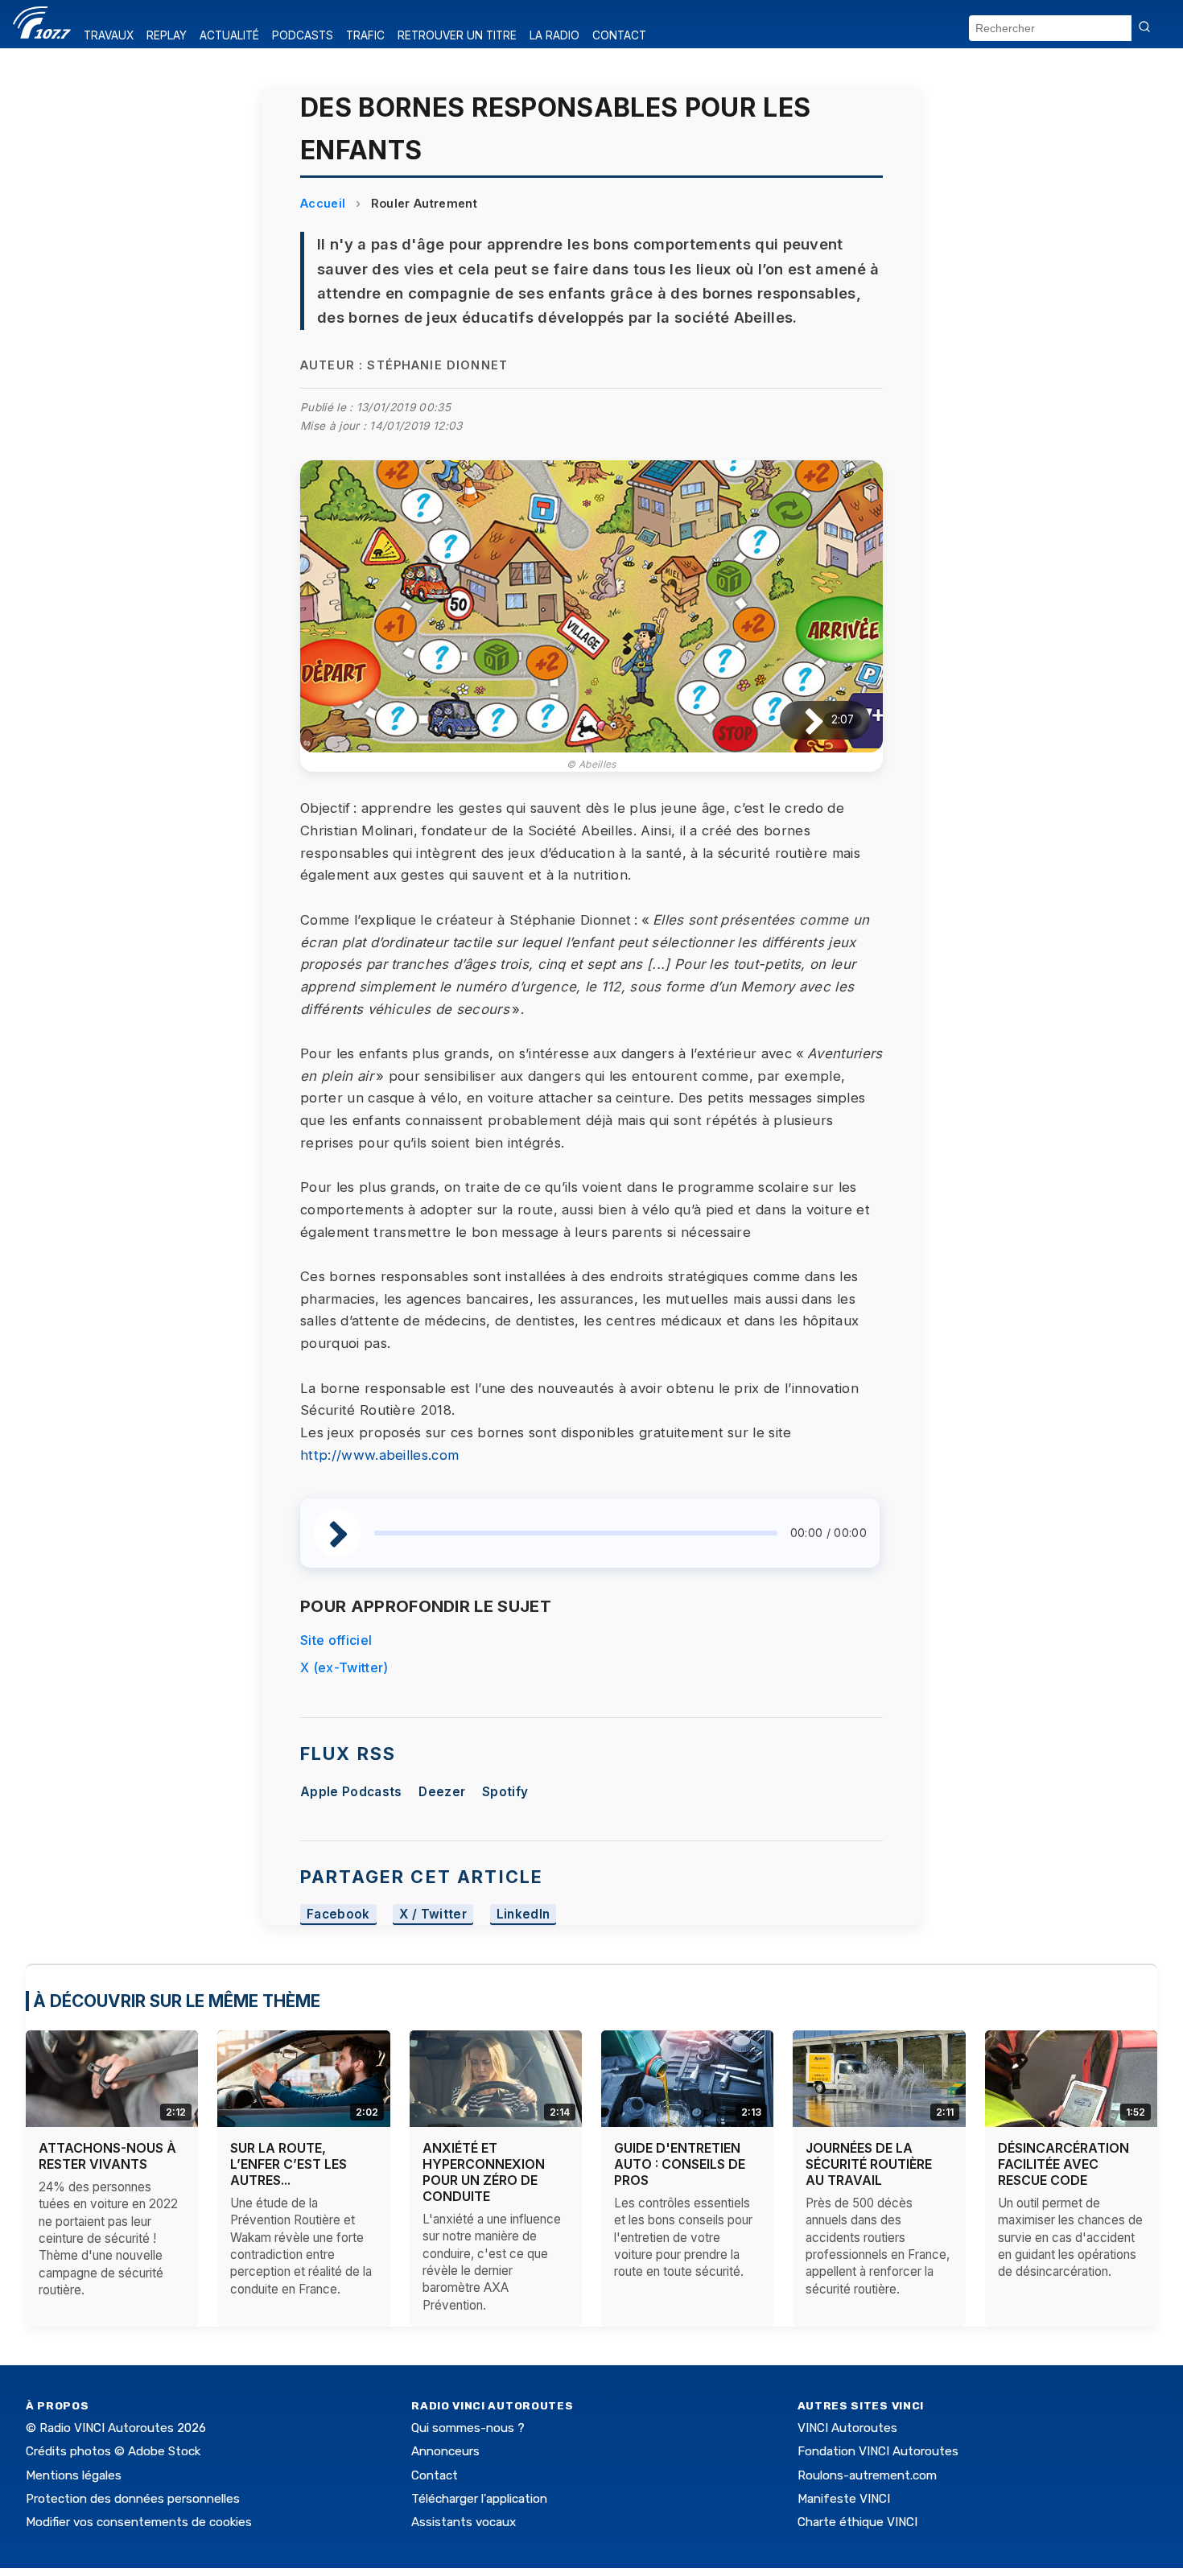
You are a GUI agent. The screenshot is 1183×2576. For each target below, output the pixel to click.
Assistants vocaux (464, 2522)
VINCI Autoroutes (847, 2428)
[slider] (576, 1533)
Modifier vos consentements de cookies (139, 2522)
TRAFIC (365, 35)
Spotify (505, 1792)
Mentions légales (74, 2475)
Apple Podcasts (351, 1792)
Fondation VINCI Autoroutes (878, 2451)
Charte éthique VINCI (857, 2522)
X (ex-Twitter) (344, 1667)
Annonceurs (445, 2451)
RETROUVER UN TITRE (457, 35)
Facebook (338, 1914)
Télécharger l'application (479, 2499)
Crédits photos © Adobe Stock (113, 2451)
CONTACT (619, 35)
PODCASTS (303, 35)
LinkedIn (523, 1914)
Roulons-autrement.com (867, 2475)
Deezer (442, 1792)
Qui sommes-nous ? (468, 2428)
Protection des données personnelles (133, 2499)
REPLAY (167, 35)
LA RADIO (554, 35)
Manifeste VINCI (844, 2499)
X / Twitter (433, 1914)
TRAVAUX (109, 35)
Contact (435, 2475)
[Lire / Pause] (801, 720)
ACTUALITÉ (229, 35)
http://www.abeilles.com (379, 1455)
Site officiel (336, 1640)
